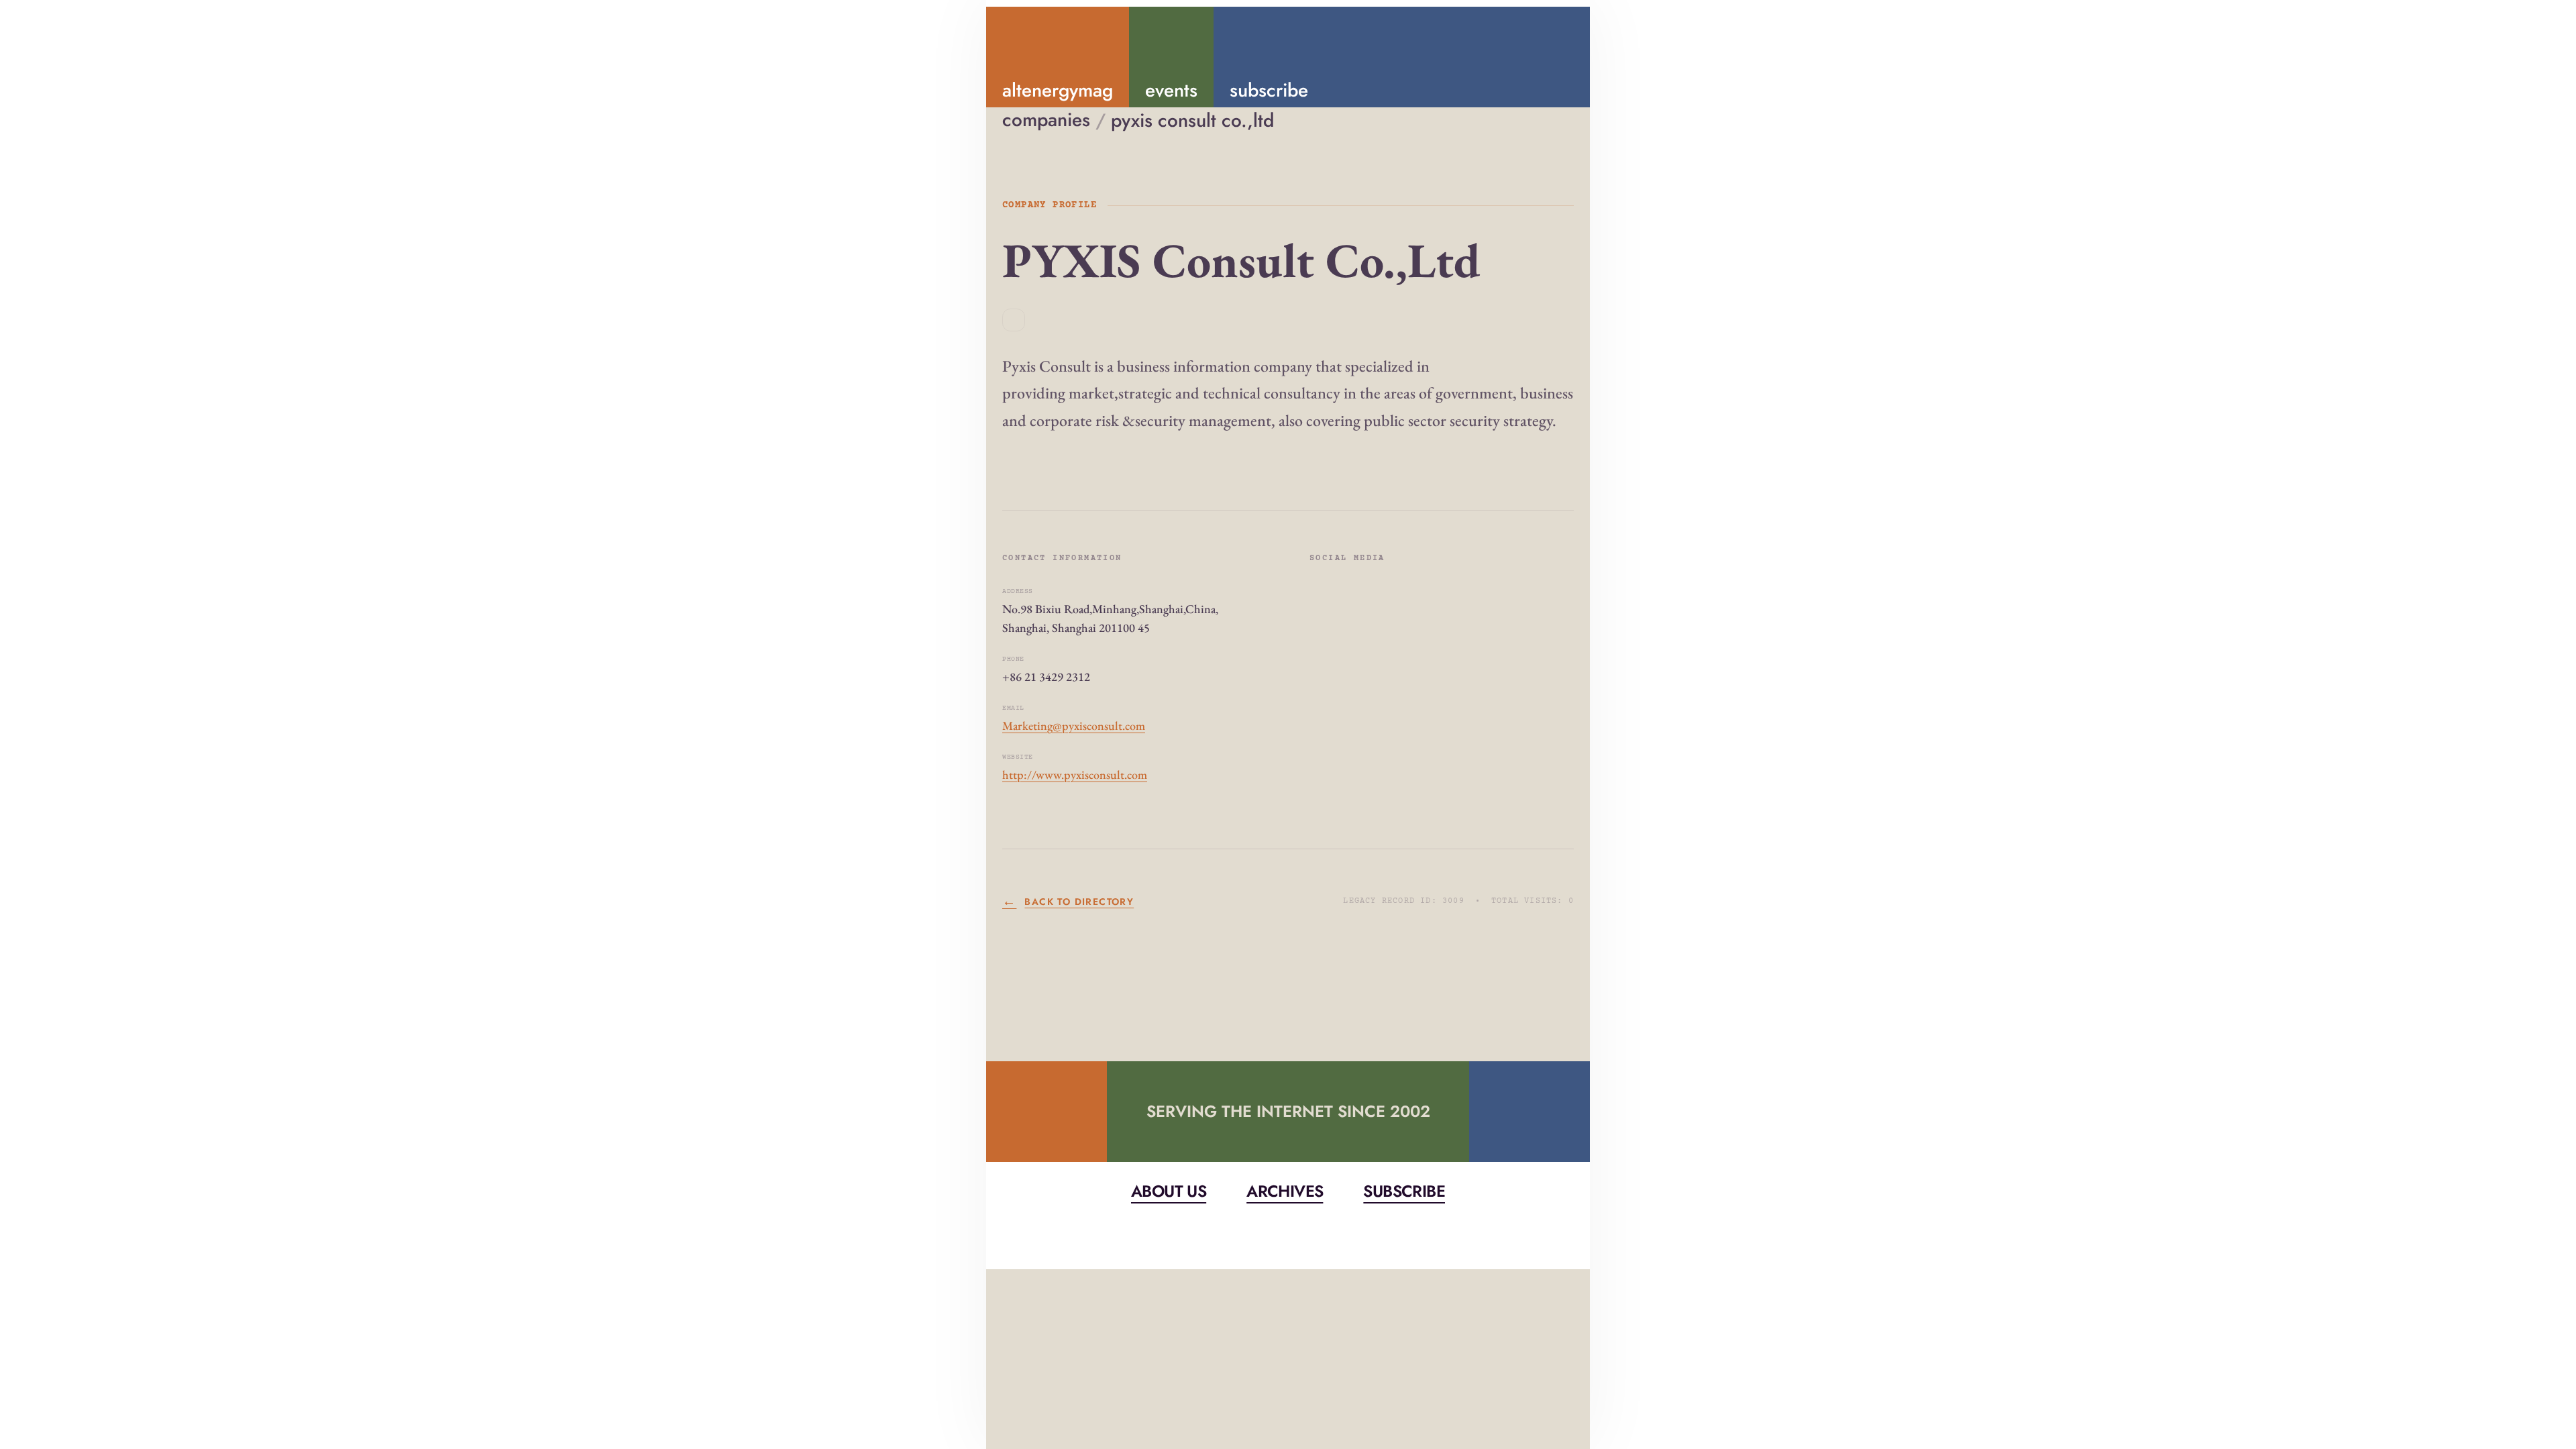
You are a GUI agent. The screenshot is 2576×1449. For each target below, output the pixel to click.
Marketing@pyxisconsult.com (1074, 726)
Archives (1285, 1191)
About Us (1169, 1191)
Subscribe (1404, 1191)
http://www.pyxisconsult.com (1075, 774)
